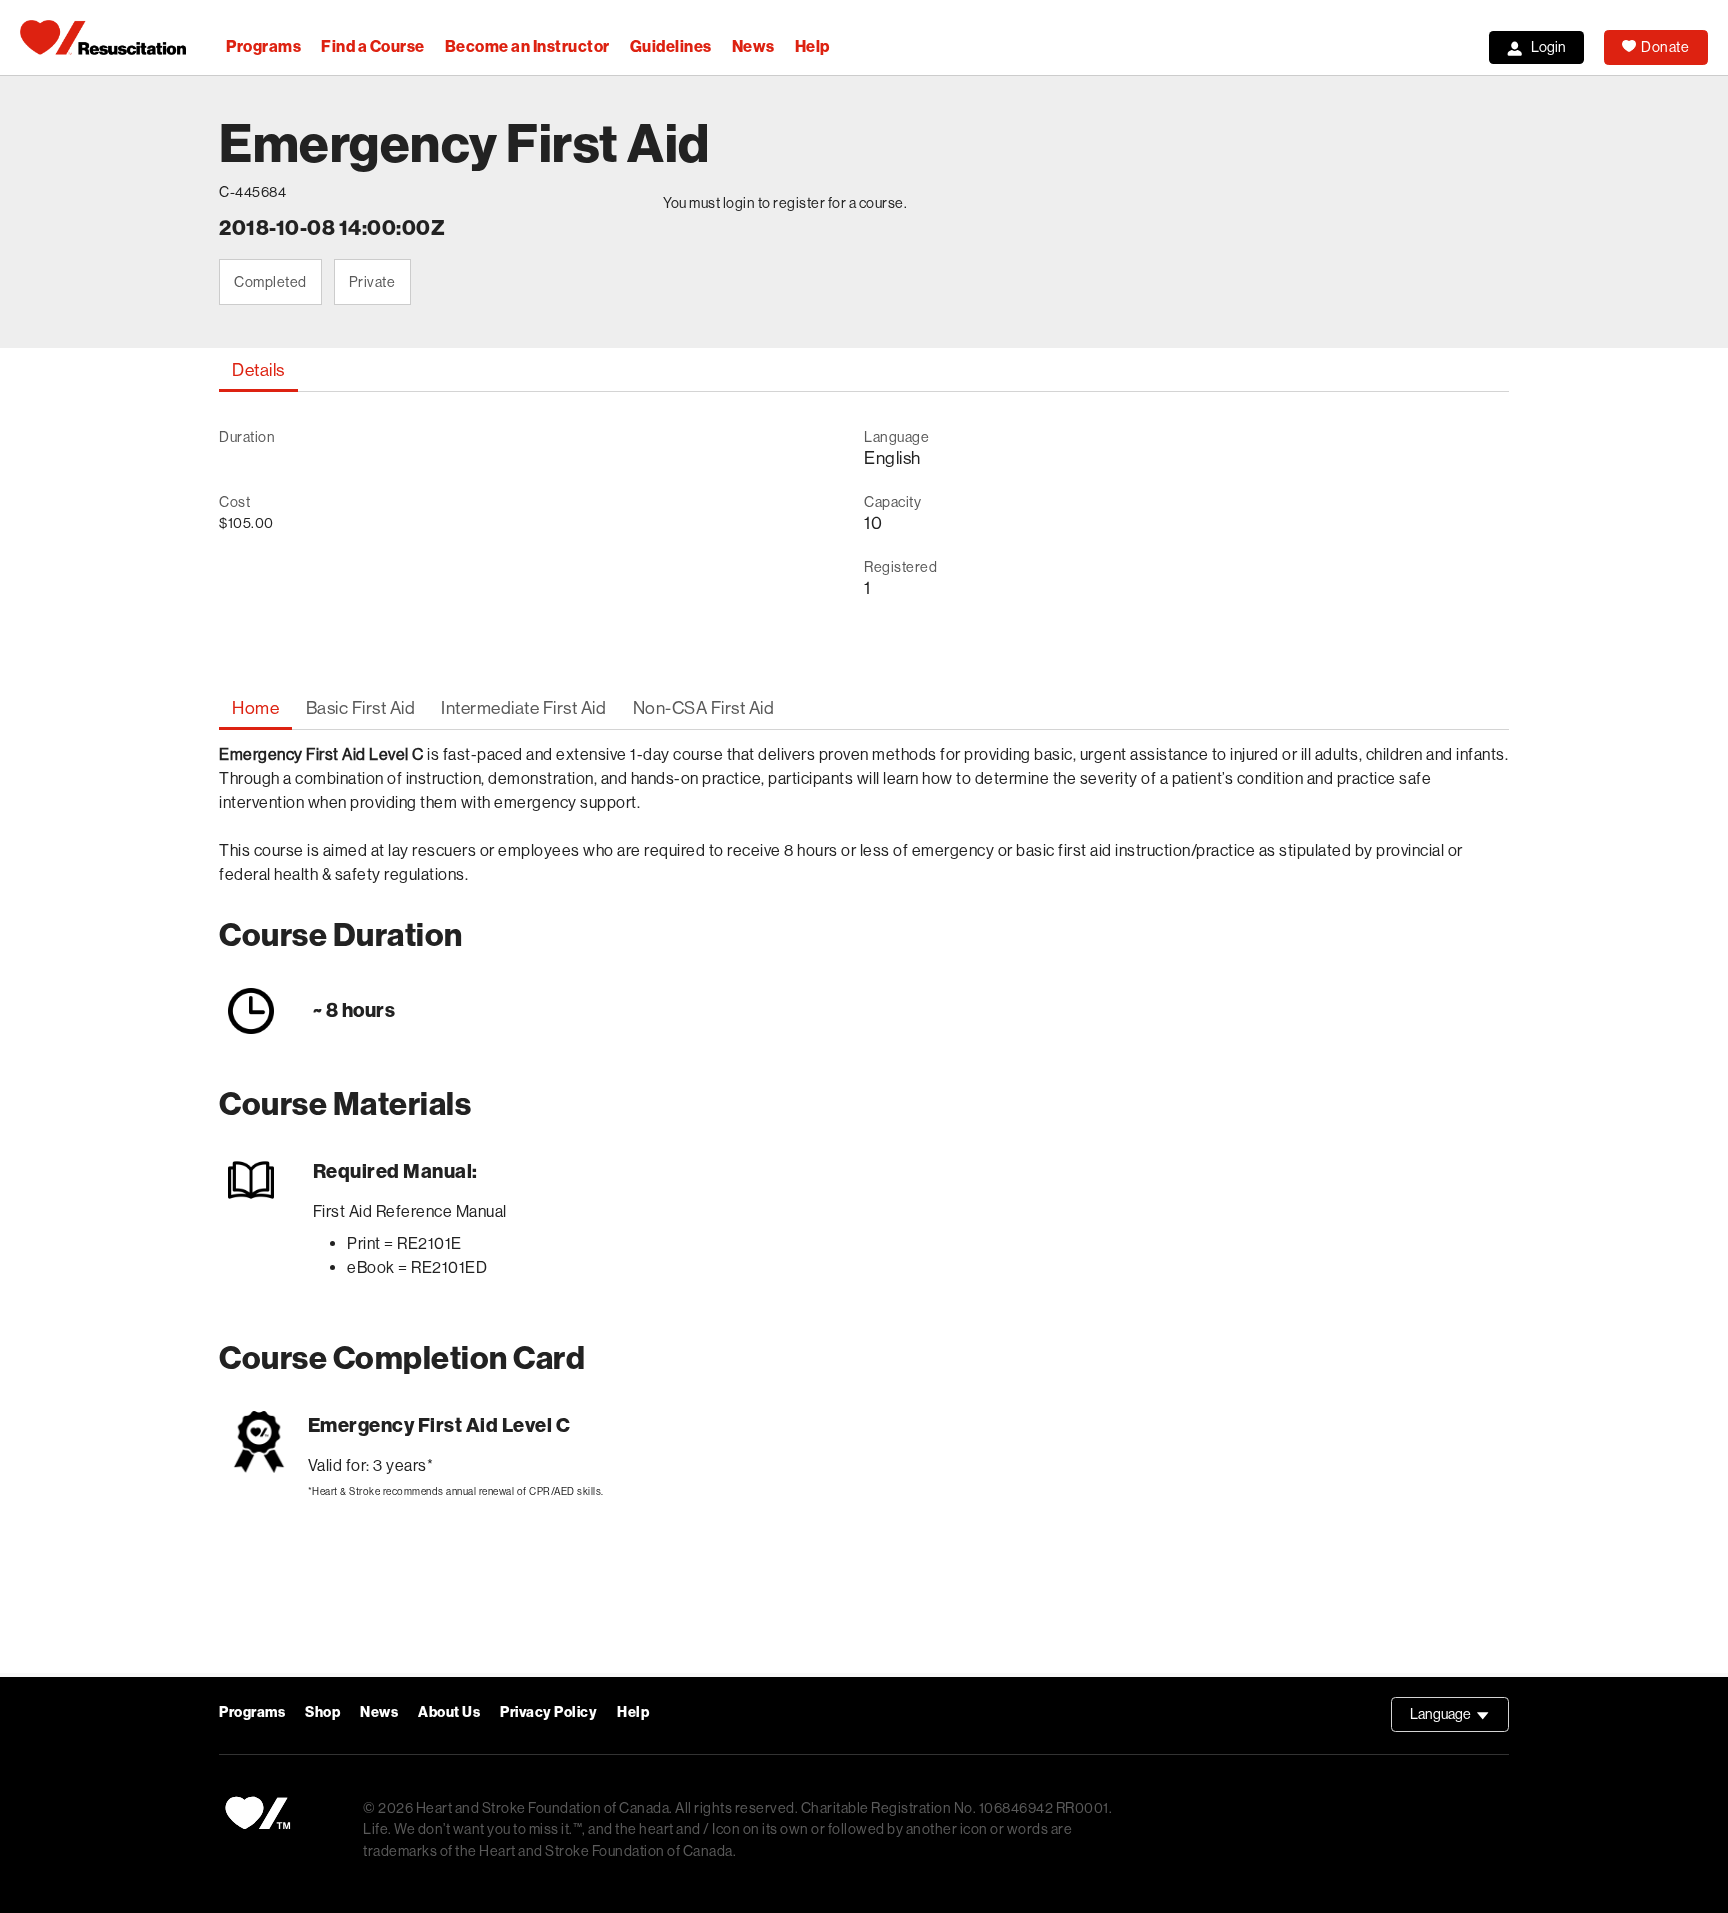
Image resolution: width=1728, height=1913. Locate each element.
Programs (263, 46)
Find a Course (373, 46)
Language (1459, 1719)
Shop (322, 1712)
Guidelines (671, 46)
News (753, 46)
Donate (1665, 47)
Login (1548, 47)
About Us (449, 1712)
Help (812, 46)
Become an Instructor (527, 46)
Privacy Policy (548, 1712)
